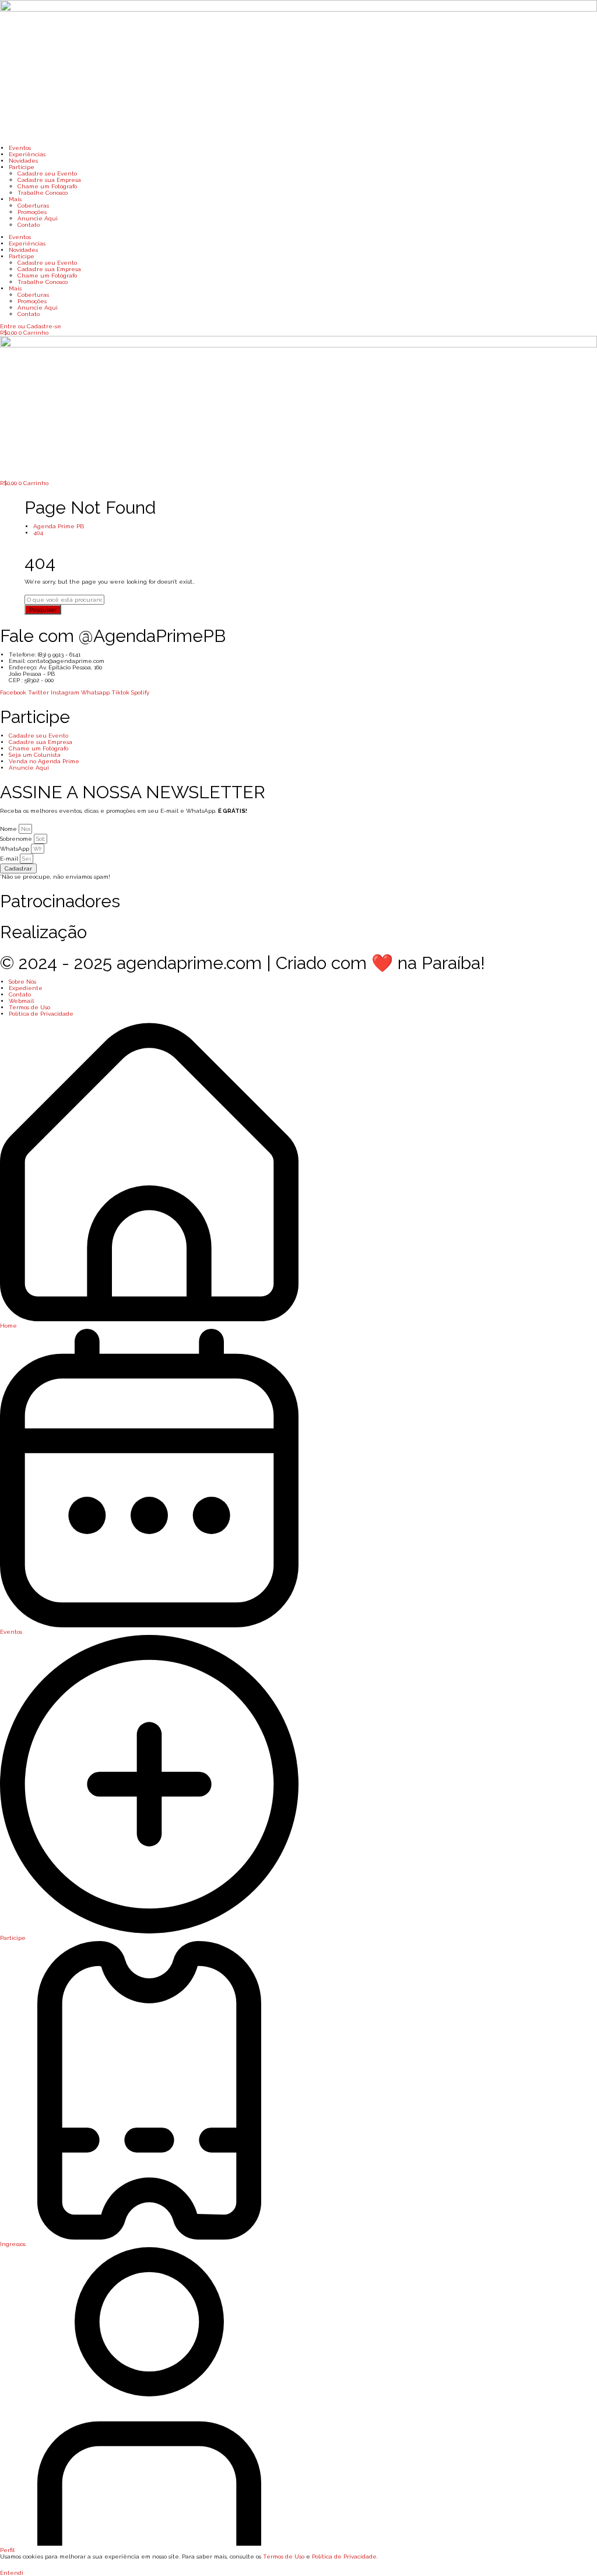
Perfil (7, 2550)
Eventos (20, 148)
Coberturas (33, 206)
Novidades (23, 161)
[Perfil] (149, 2544)
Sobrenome (17, 839)
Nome (9, 829)
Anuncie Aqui (38, 218)
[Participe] (149, 1931)
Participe (22, 167)
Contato (29, 225)
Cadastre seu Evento (47, 173)
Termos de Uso (284, 2556)
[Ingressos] (149, 2238)
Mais (15, 199)
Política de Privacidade (344, 2556)
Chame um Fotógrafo (47, 186)
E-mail (10, 859)
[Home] (149, 1319)
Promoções (32, 212)
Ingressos (13, 2244)
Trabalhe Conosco (43, 193)
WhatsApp (15, 849)
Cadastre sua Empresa (49, 180)
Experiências (27, 154)
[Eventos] (149, 1625)
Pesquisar (43, 610)
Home (8, 1326)
